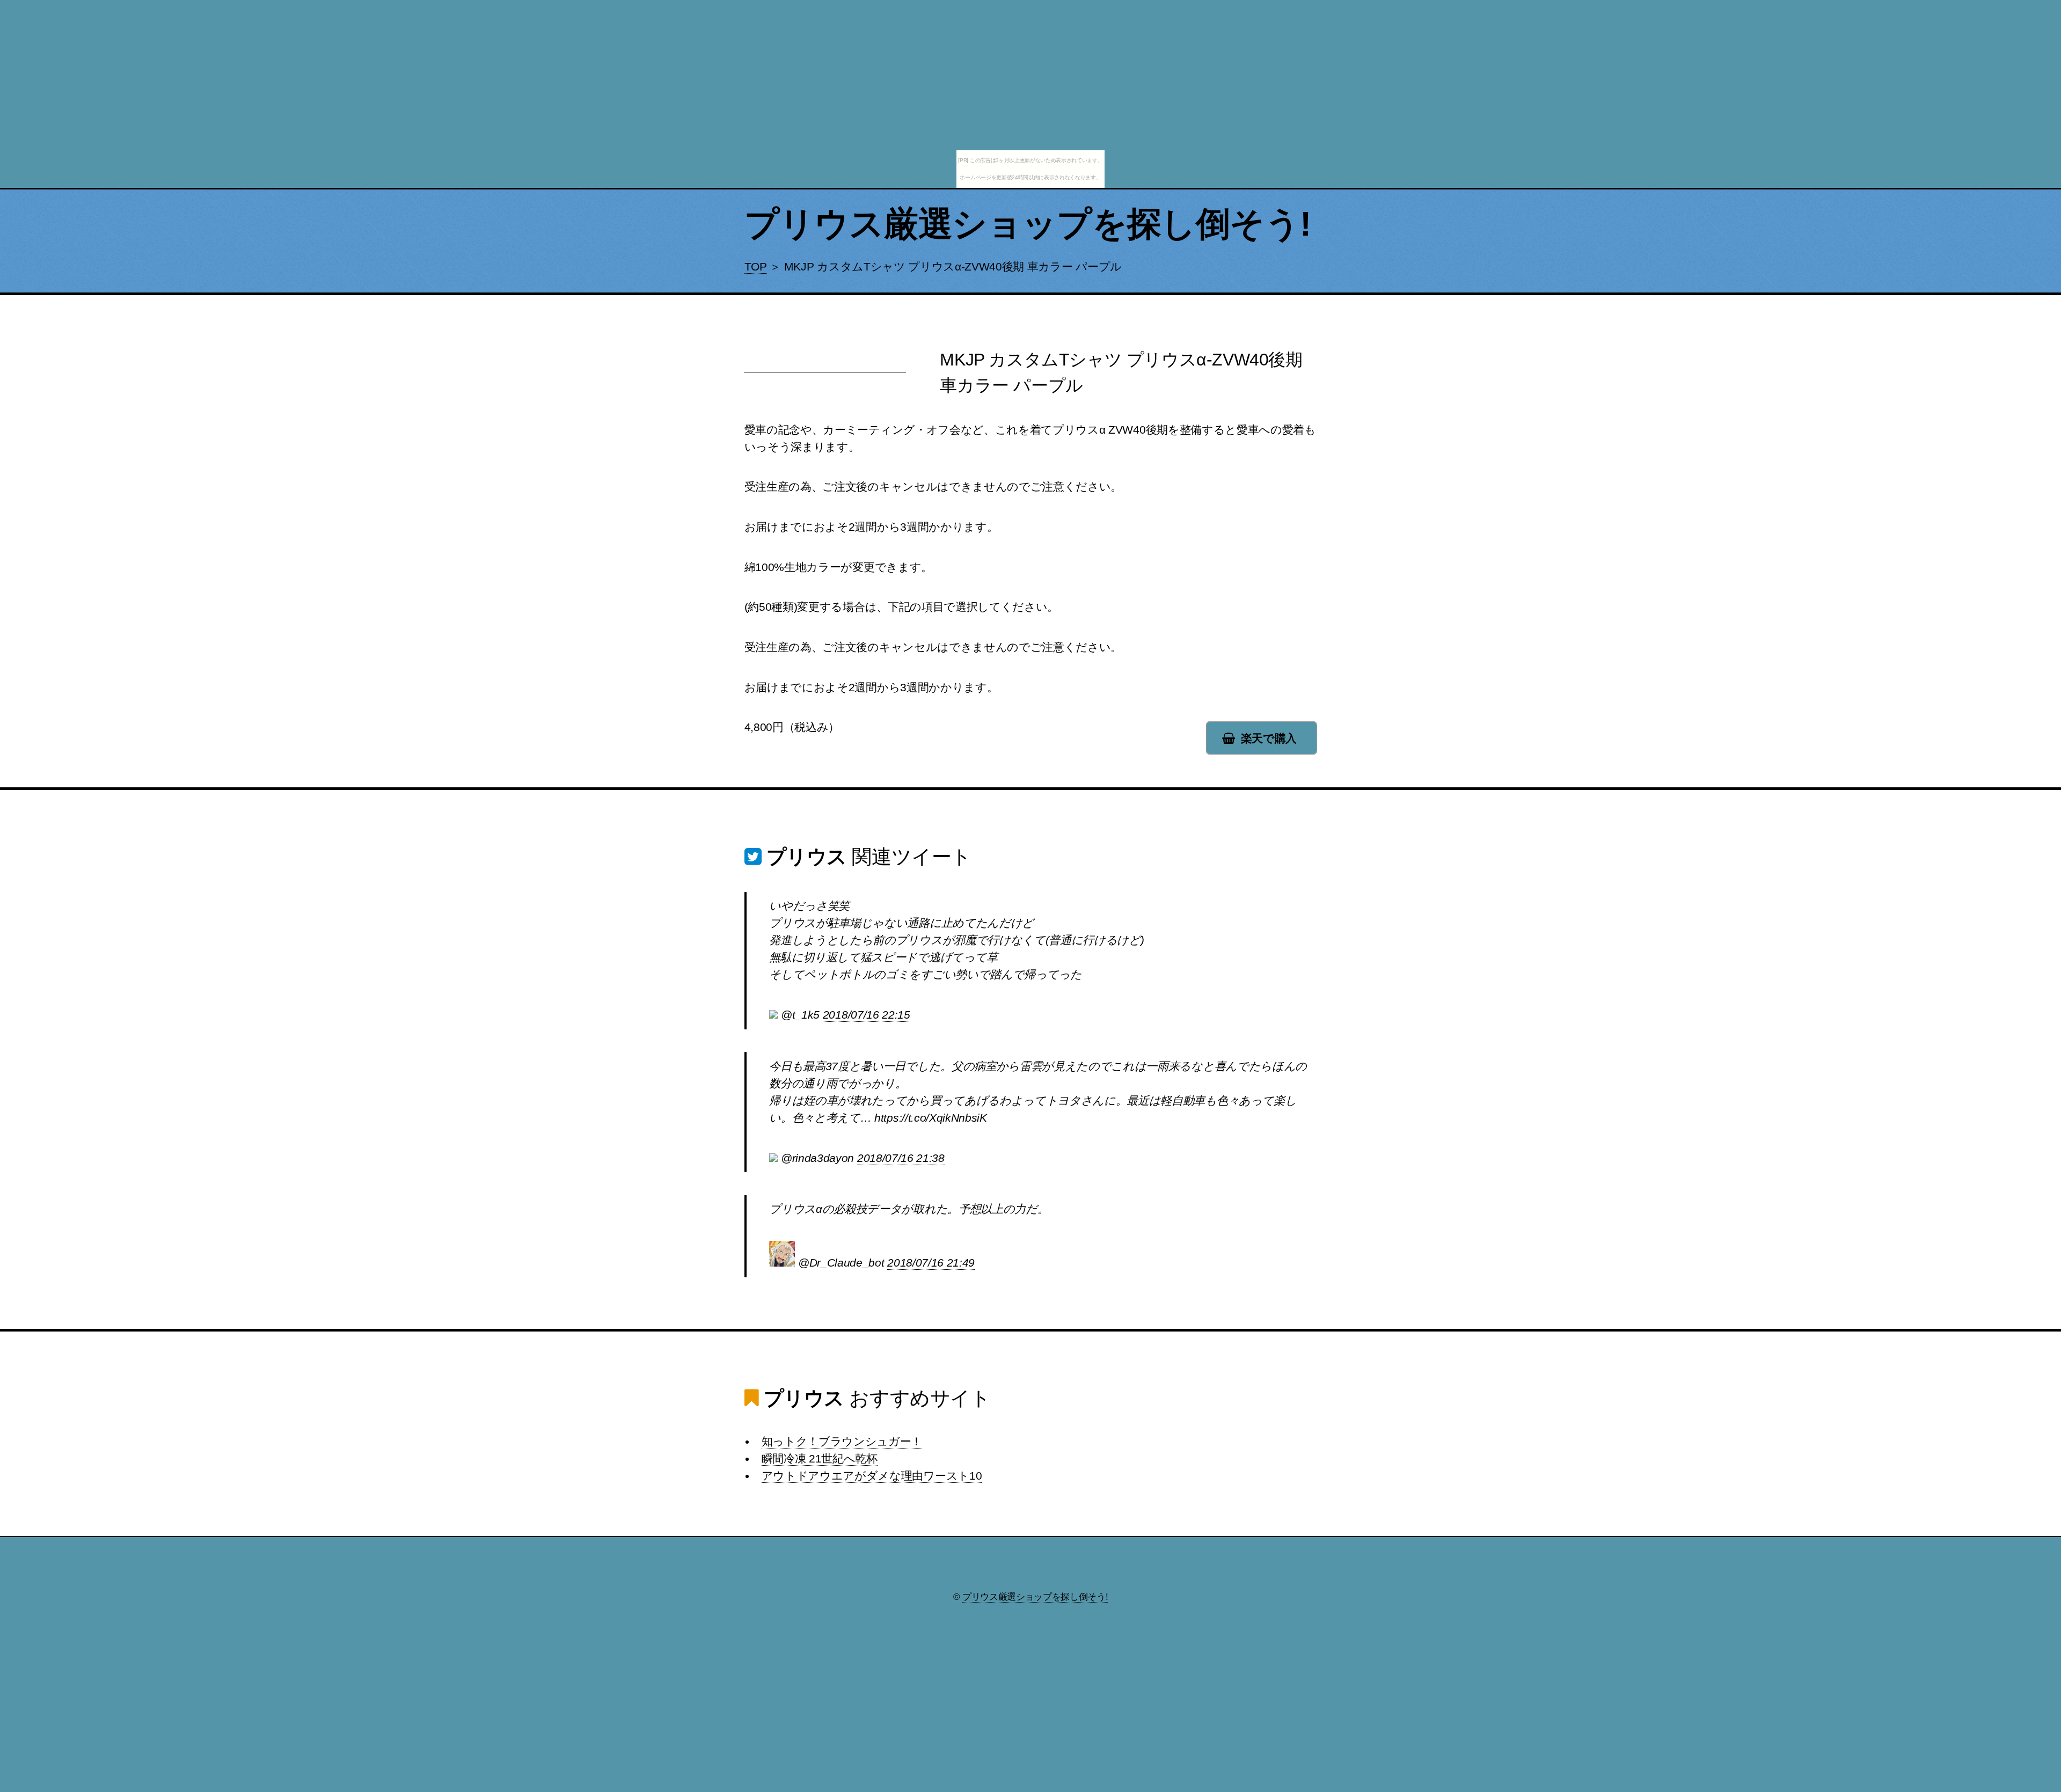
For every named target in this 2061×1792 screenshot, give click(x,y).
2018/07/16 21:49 (931, 1263)
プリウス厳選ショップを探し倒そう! (1028, 224)
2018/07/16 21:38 (901, 1158)
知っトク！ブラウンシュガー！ (842, 1442)
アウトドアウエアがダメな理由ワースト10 (872, 1476)
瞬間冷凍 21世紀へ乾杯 (820, 1459)
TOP (756, 267)
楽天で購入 (1269, 738)
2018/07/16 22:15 (867, 1015)
